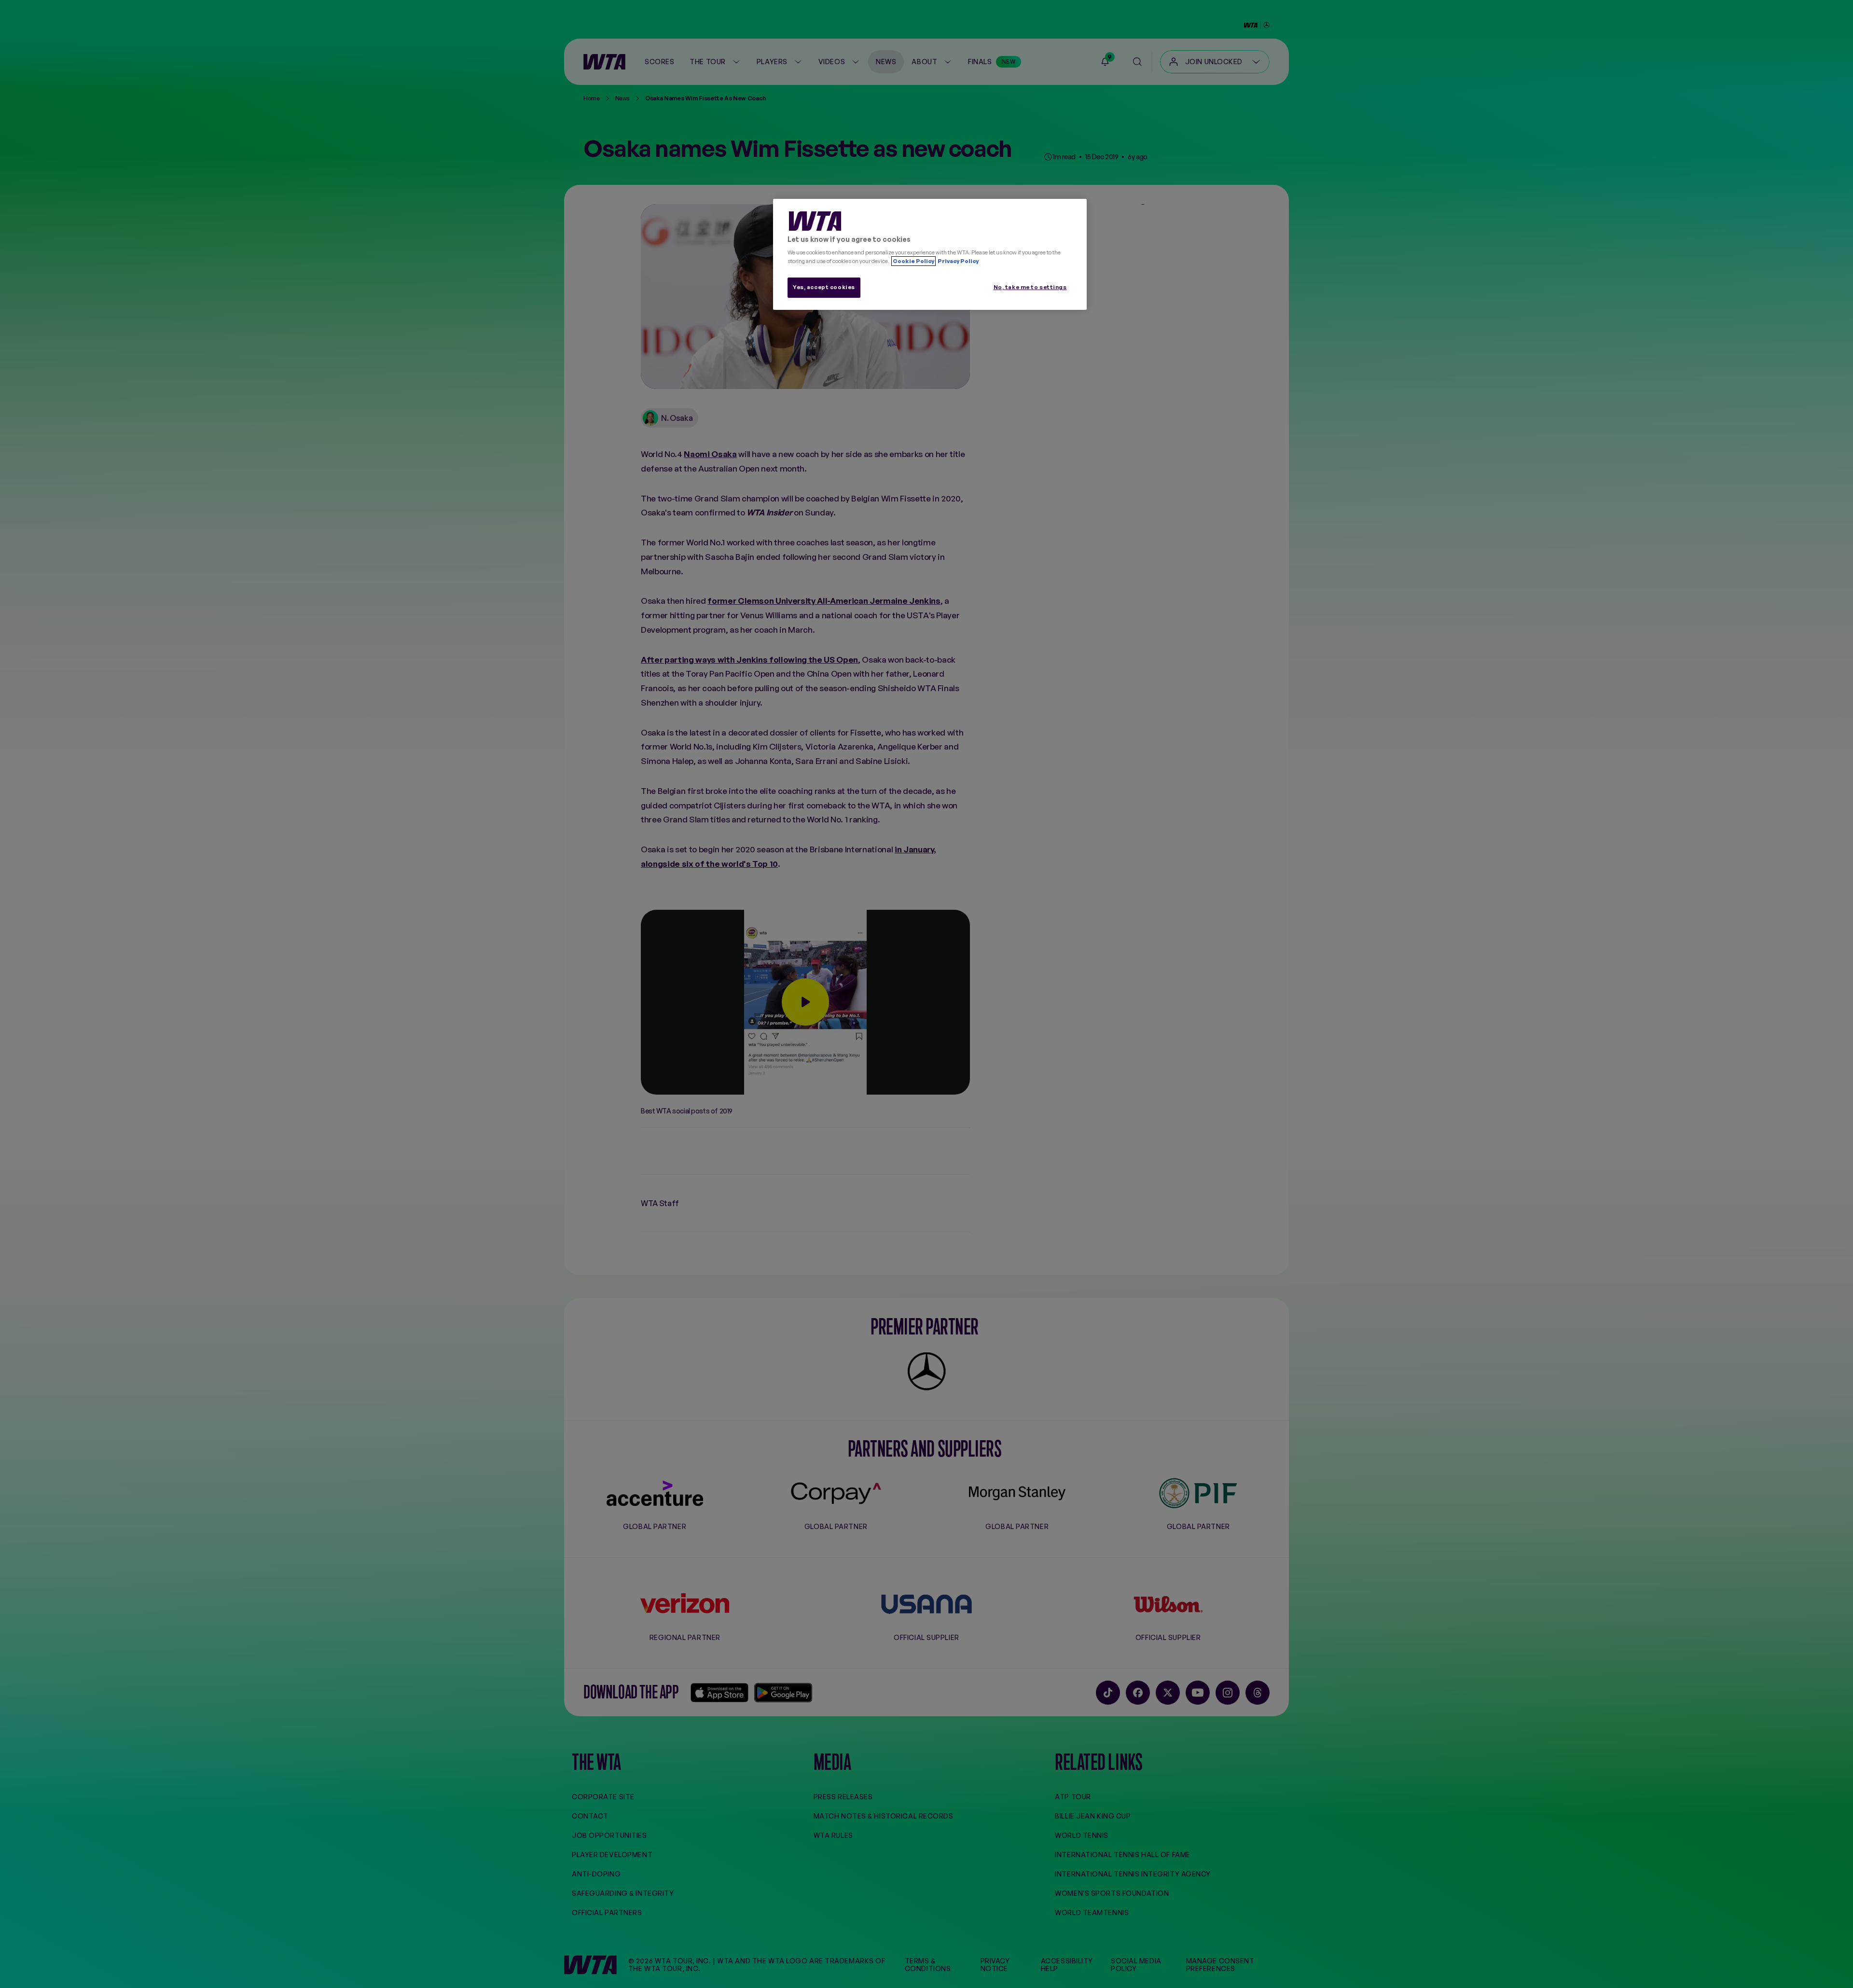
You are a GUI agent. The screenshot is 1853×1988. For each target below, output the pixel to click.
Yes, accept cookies (824, 287)
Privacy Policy (958, 261)
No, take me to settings (1030, 287)
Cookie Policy (913, 261)
